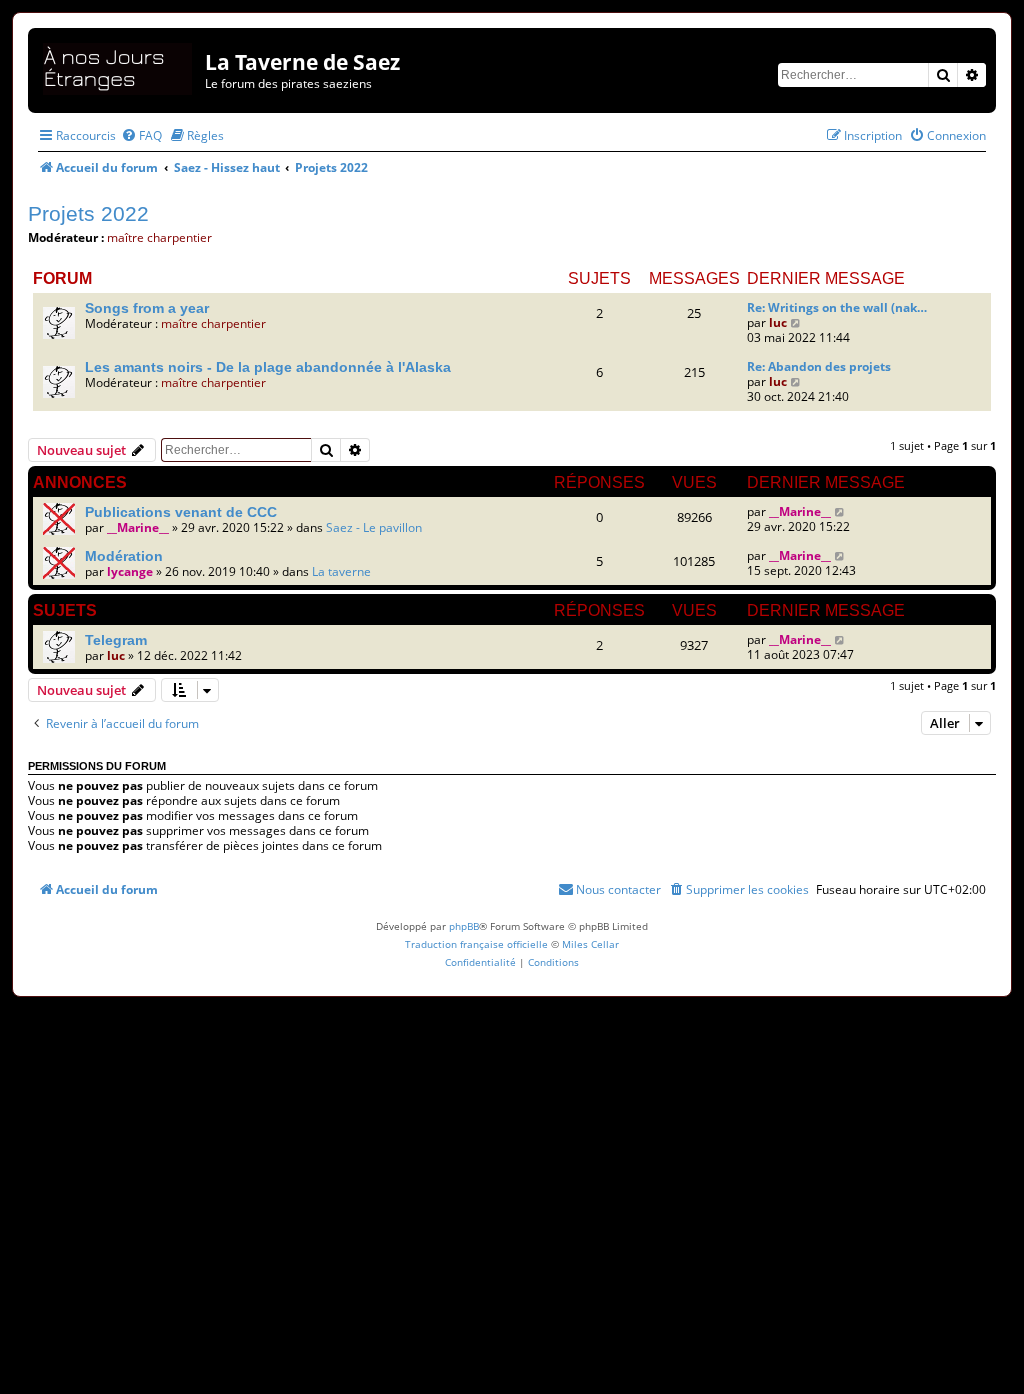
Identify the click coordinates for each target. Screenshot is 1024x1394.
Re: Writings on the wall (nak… (837, 307)
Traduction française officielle (476, 944)
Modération (124, 556)
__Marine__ (138, 527)
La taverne (341, 571)
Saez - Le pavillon (374, 527)
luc (778, 322)
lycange (130, 571)
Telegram (116, 640)
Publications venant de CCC (181, 512)
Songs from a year (147, 308)
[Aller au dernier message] (840, 511)
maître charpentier (159, 237)
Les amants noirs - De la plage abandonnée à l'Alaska (268, 367)
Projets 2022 (88, 213)
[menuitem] (141, 135)
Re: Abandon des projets (819, 366)
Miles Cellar (590, 944)
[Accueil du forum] (119, 65)
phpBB (464, 926)
